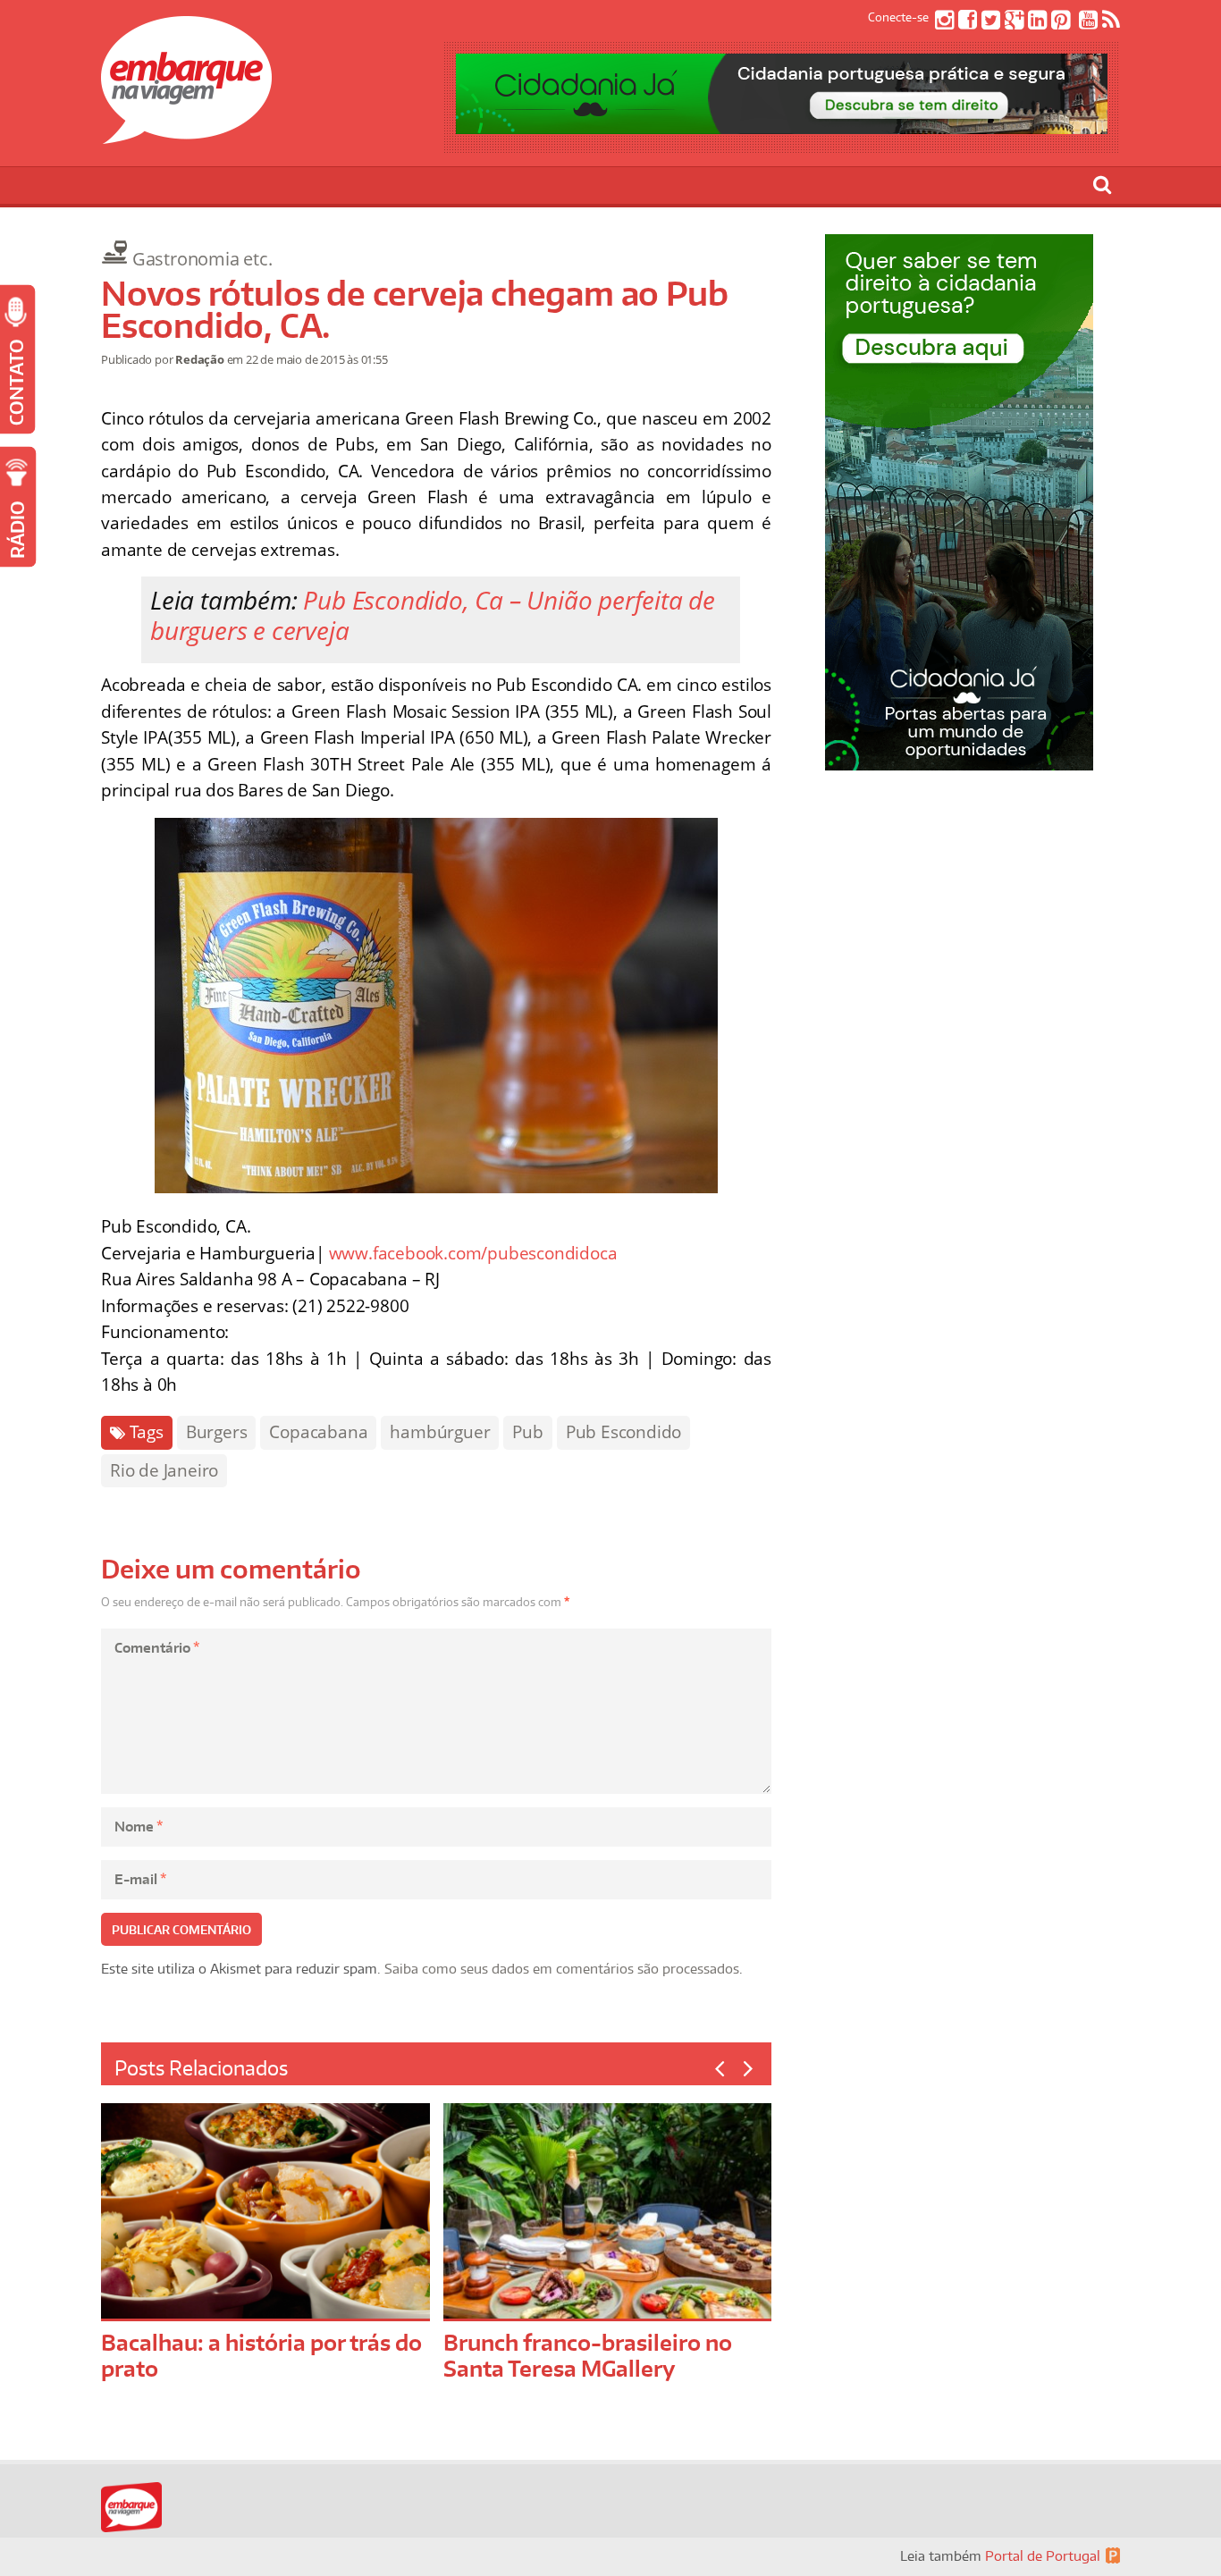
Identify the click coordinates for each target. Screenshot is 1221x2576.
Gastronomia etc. (202, 259)
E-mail (140, 1879)
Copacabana (318, 1432)
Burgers (217, 1432)
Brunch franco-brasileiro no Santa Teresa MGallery (588, 2355)
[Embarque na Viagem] (186, 134)
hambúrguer (440, 1432)
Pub (527, 1432)
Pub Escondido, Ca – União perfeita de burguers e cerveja (433, 615)
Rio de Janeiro (164, 1470)
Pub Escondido (623, 1432)
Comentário (157, 1648)
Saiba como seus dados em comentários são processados (562, 1969)
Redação (200, 359)
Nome (139, 1827)
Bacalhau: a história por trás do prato (261, 2355)
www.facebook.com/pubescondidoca (473, 1253)
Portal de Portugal (1043, 2556)
